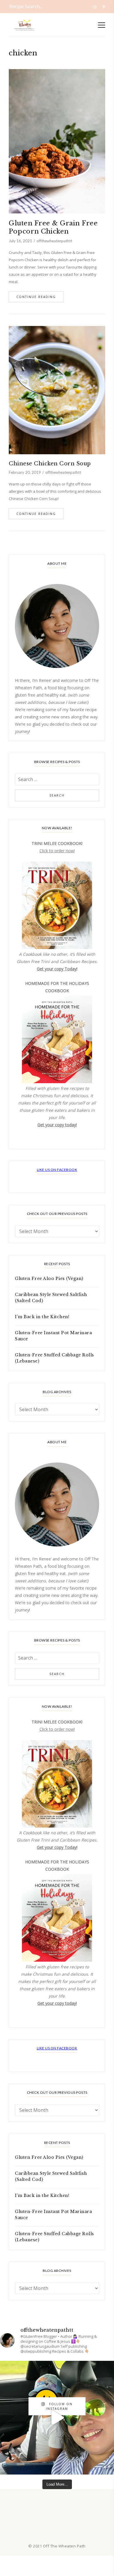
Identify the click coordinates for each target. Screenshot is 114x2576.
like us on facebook (57, 1170)
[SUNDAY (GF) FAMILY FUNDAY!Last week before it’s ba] (57, 2418)
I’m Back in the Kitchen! (42, 1317)
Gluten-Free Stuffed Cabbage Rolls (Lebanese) (55, 1358)
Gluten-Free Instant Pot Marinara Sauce (53, 1336)
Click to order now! (57, 851)
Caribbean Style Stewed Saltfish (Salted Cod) (51, 1298)
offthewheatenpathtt (54, 241)
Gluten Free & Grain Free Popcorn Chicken (53, 227)
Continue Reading (36, 297)
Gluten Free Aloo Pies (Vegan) (49, 1279)
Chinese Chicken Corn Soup (50, 464)
